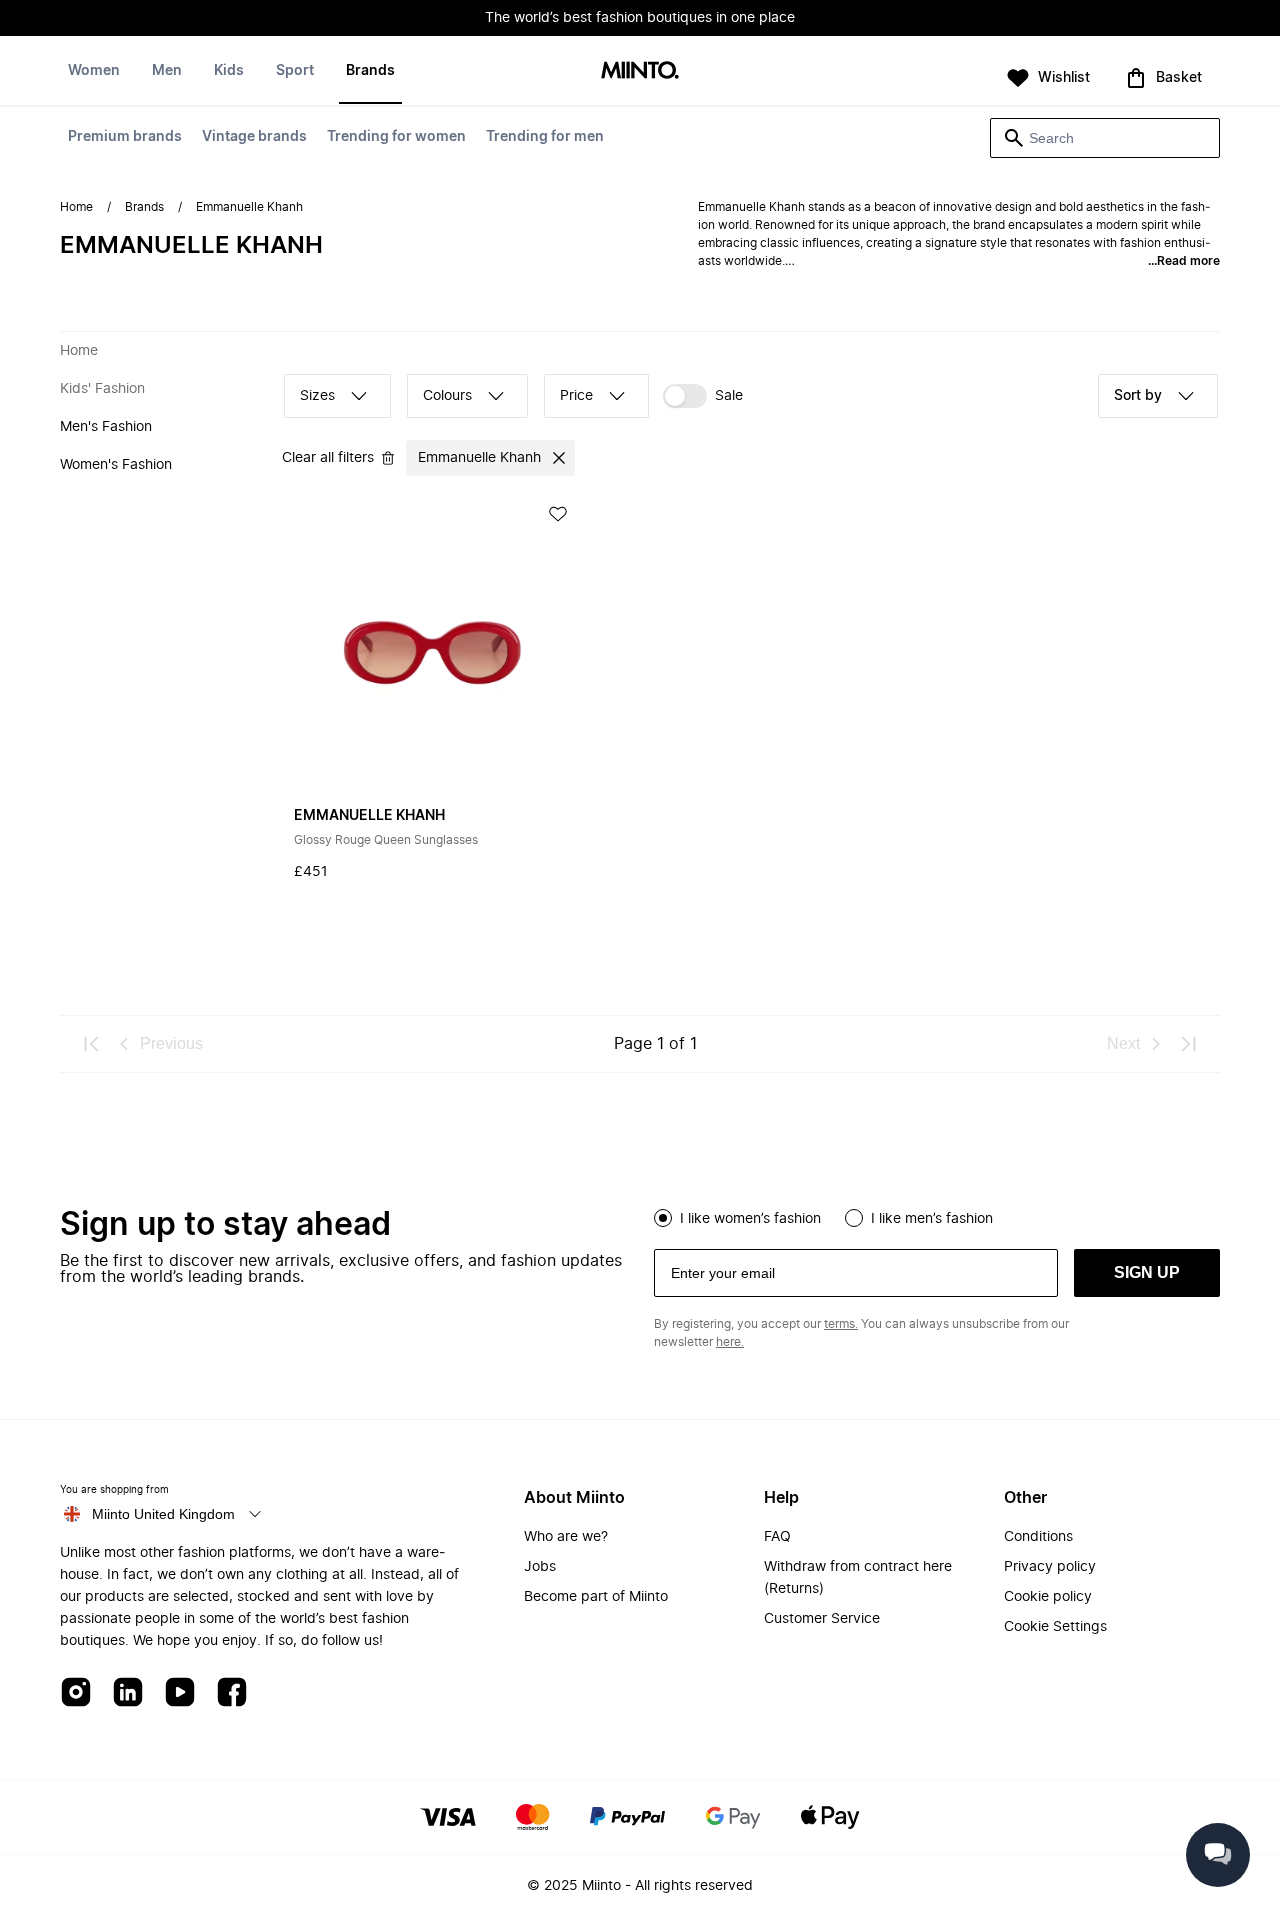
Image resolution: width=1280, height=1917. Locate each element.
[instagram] (76, 1693)
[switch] (703, 396)
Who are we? (566, 1537)
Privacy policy (1050, 1567)
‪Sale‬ (729, 396)
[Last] (1188, 1044)
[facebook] (232, 1693)
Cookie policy (1048, 1597)
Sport (295, 71)
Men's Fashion (106, 427)
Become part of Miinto (596, 1597)
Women (94, 71)
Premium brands (125, 137)
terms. (841, 1324)
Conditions (1038, 1537)
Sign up (1147, 1272)
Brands (370, 71)
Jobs (540, 1567)
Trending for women (396, 137)
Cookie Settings (1055, 1627)
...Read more (1184, 261)
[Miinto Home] (640, 71)
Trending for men (545, 137)
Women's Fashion (116, 465)
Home (76, 207)
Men (167, 71)
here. (730, 1342)
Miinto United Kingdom (163, 1514)
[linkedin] (128, 1693)
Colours (447, 396)
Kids (229, 71)
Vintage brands (254, 137)
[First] (92, 1044)
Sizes (317, 396)
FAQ (777, 1537)
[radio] (663, 1218)
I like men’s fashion (932, 1219)
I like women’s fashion (750, 1219)
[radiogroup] (937, 1216)
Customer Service (822, 1619)
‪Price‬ (576, 396)
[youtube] (180, 1693)
